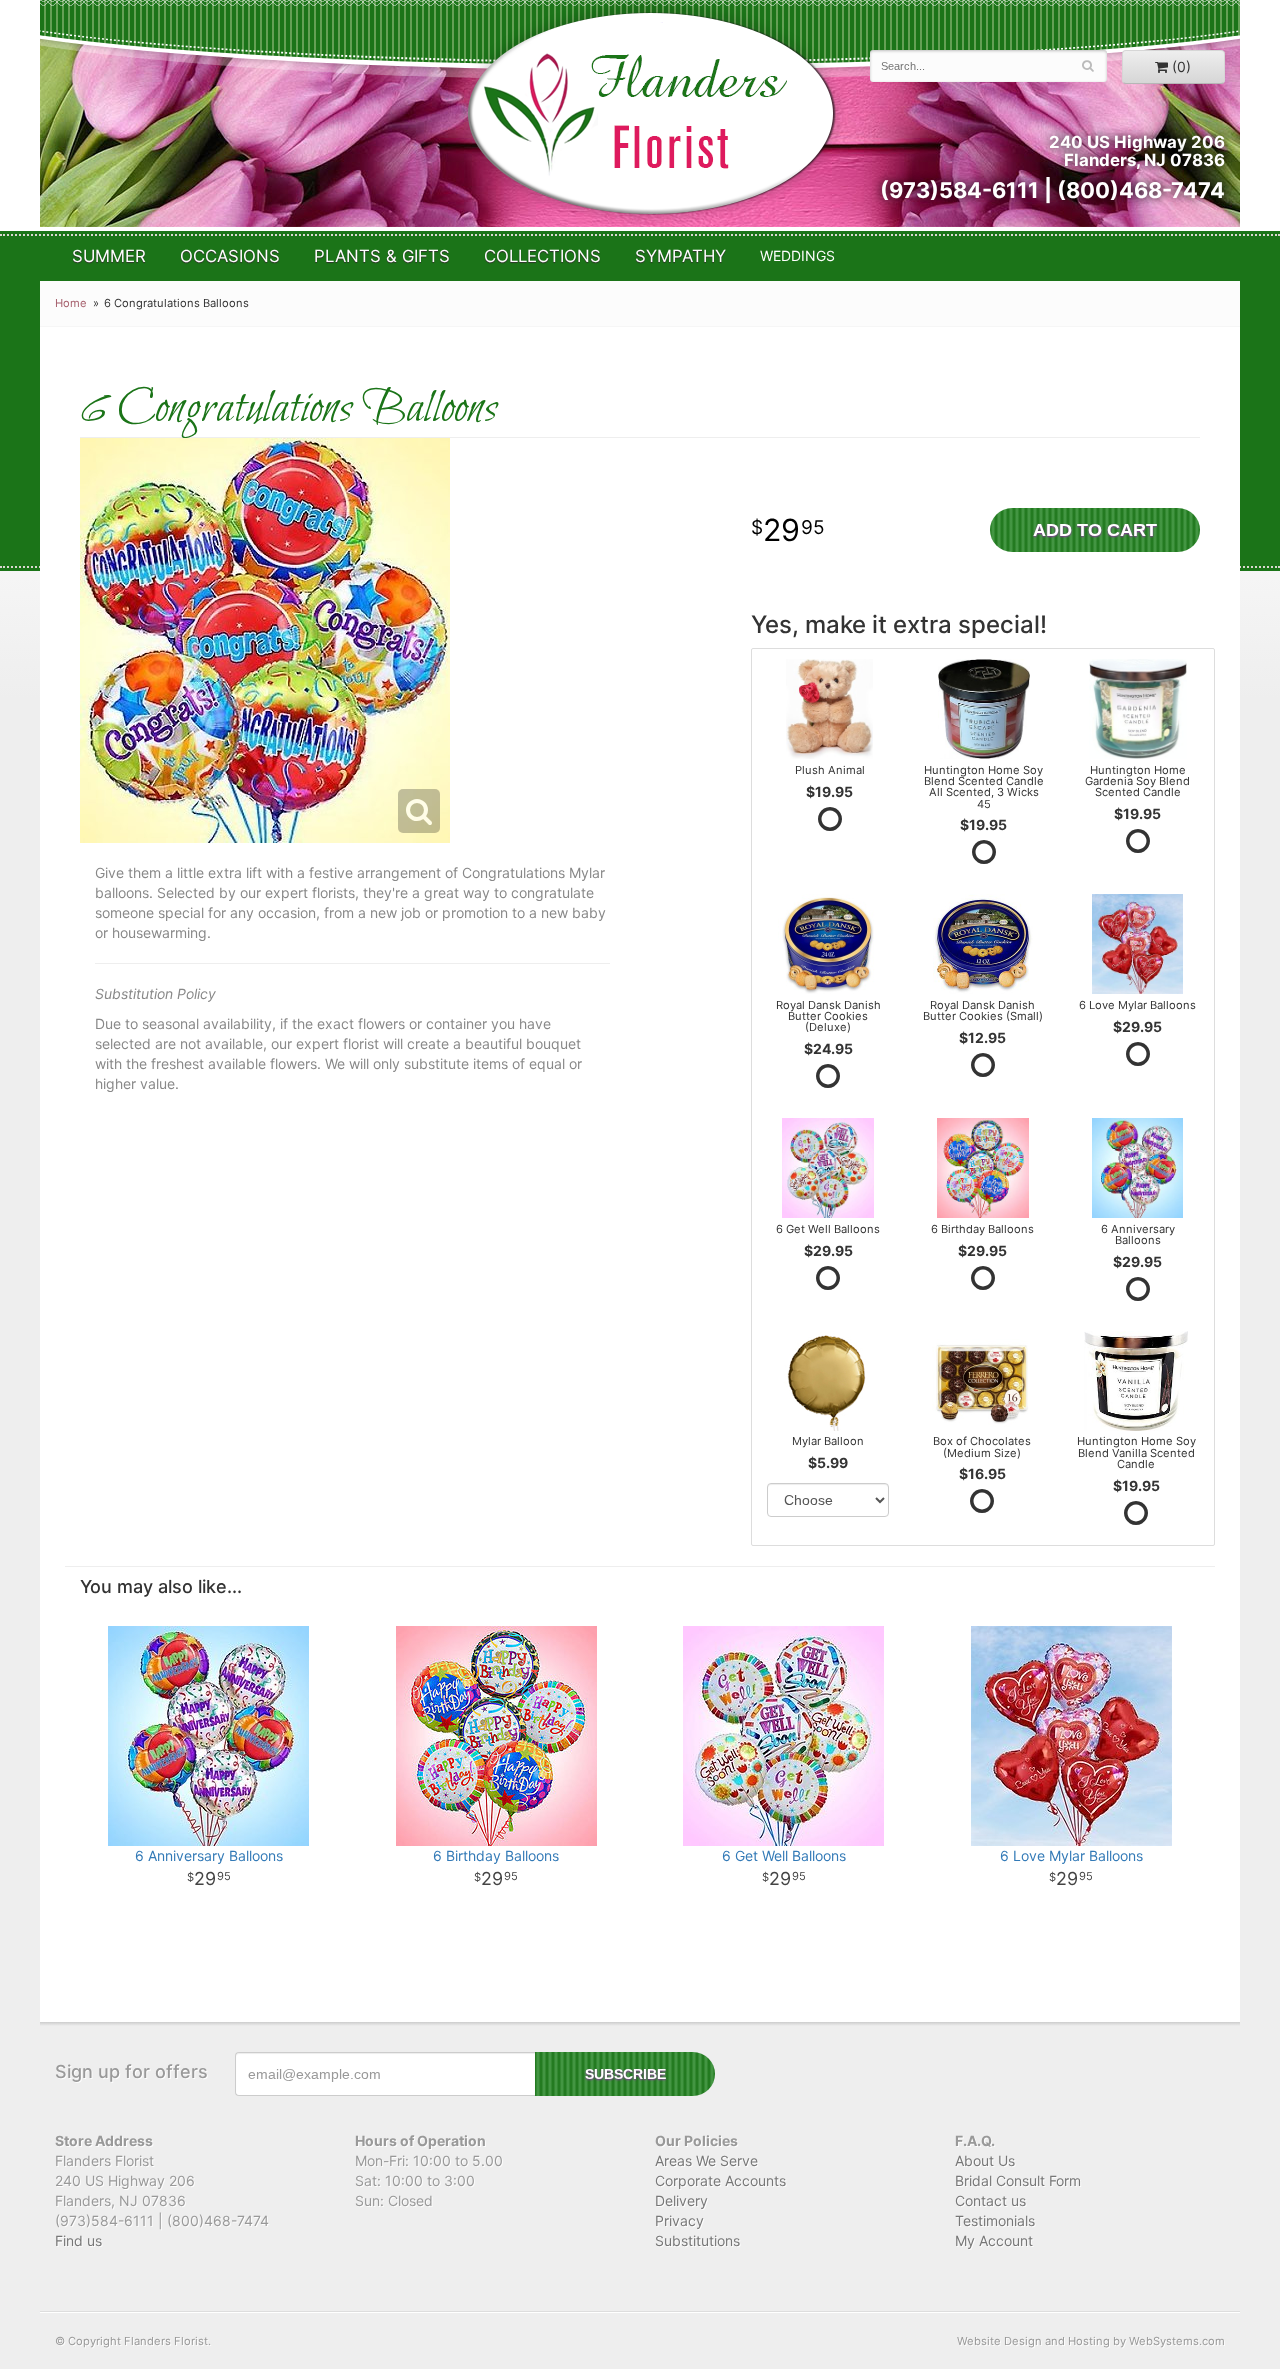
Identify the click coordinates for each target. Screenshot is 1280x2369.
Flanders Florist (650, 113)
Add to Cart (1095, 530)
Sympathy (680, 256)
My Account (994, 2240)
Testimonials (995, 2220)
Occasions (230, 256)
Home (71, 303)
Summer (109, 256)
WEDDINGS (797, 255)
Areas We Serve (706, 2160)
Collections (542, 256)
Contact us (990, 2200)
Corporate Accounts (720, 2180)
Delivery (681, 2200)
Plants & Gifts (382, 256)
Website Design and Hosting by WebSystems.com (1091, 2341)
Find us (78, 2240)
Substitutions (697, 2240)
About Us (985, 2160)
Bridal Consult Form (1018, 2180)
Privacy (679, 2220)
